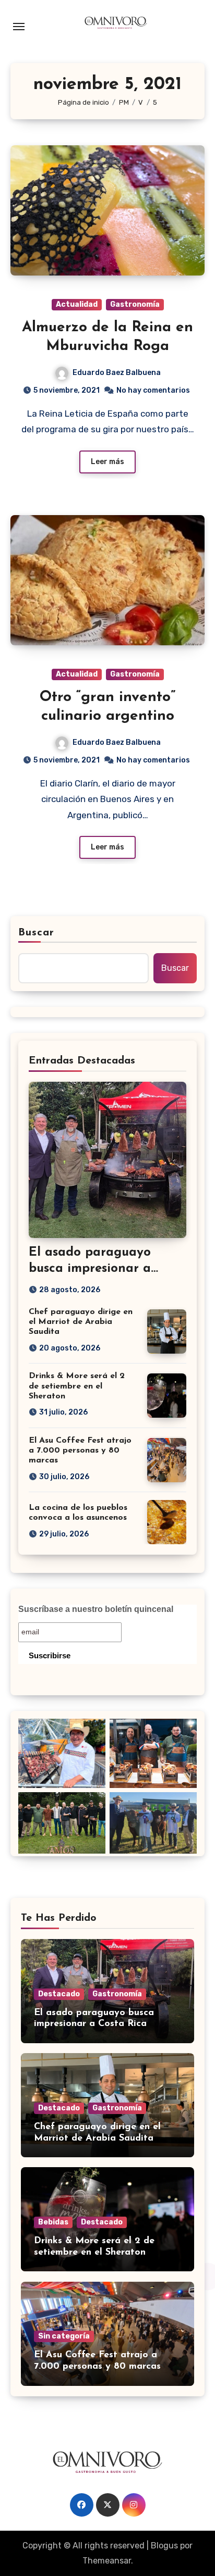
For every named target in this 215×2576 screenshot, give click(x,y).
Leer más (107, 462)
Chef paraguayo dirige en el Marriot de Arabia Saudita (81, 1322)
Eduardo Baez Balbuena (117, 373)
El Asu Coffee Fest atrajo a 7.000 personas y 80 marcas (80, 1450)
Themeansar (107, 2561)
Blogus (164, 2546)
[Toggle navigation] (19, 27)
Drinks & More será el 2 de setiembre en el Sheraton (77, 1386)
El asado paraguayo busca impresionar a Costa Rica (90, 1269)
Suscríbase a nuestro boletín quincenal (96, 1609)
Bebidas (53, 2222)
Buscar (37, 933)
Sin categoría (64, 2336)
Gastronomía (135, 304)
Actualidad (77, 304)
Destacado (59, 1994)
